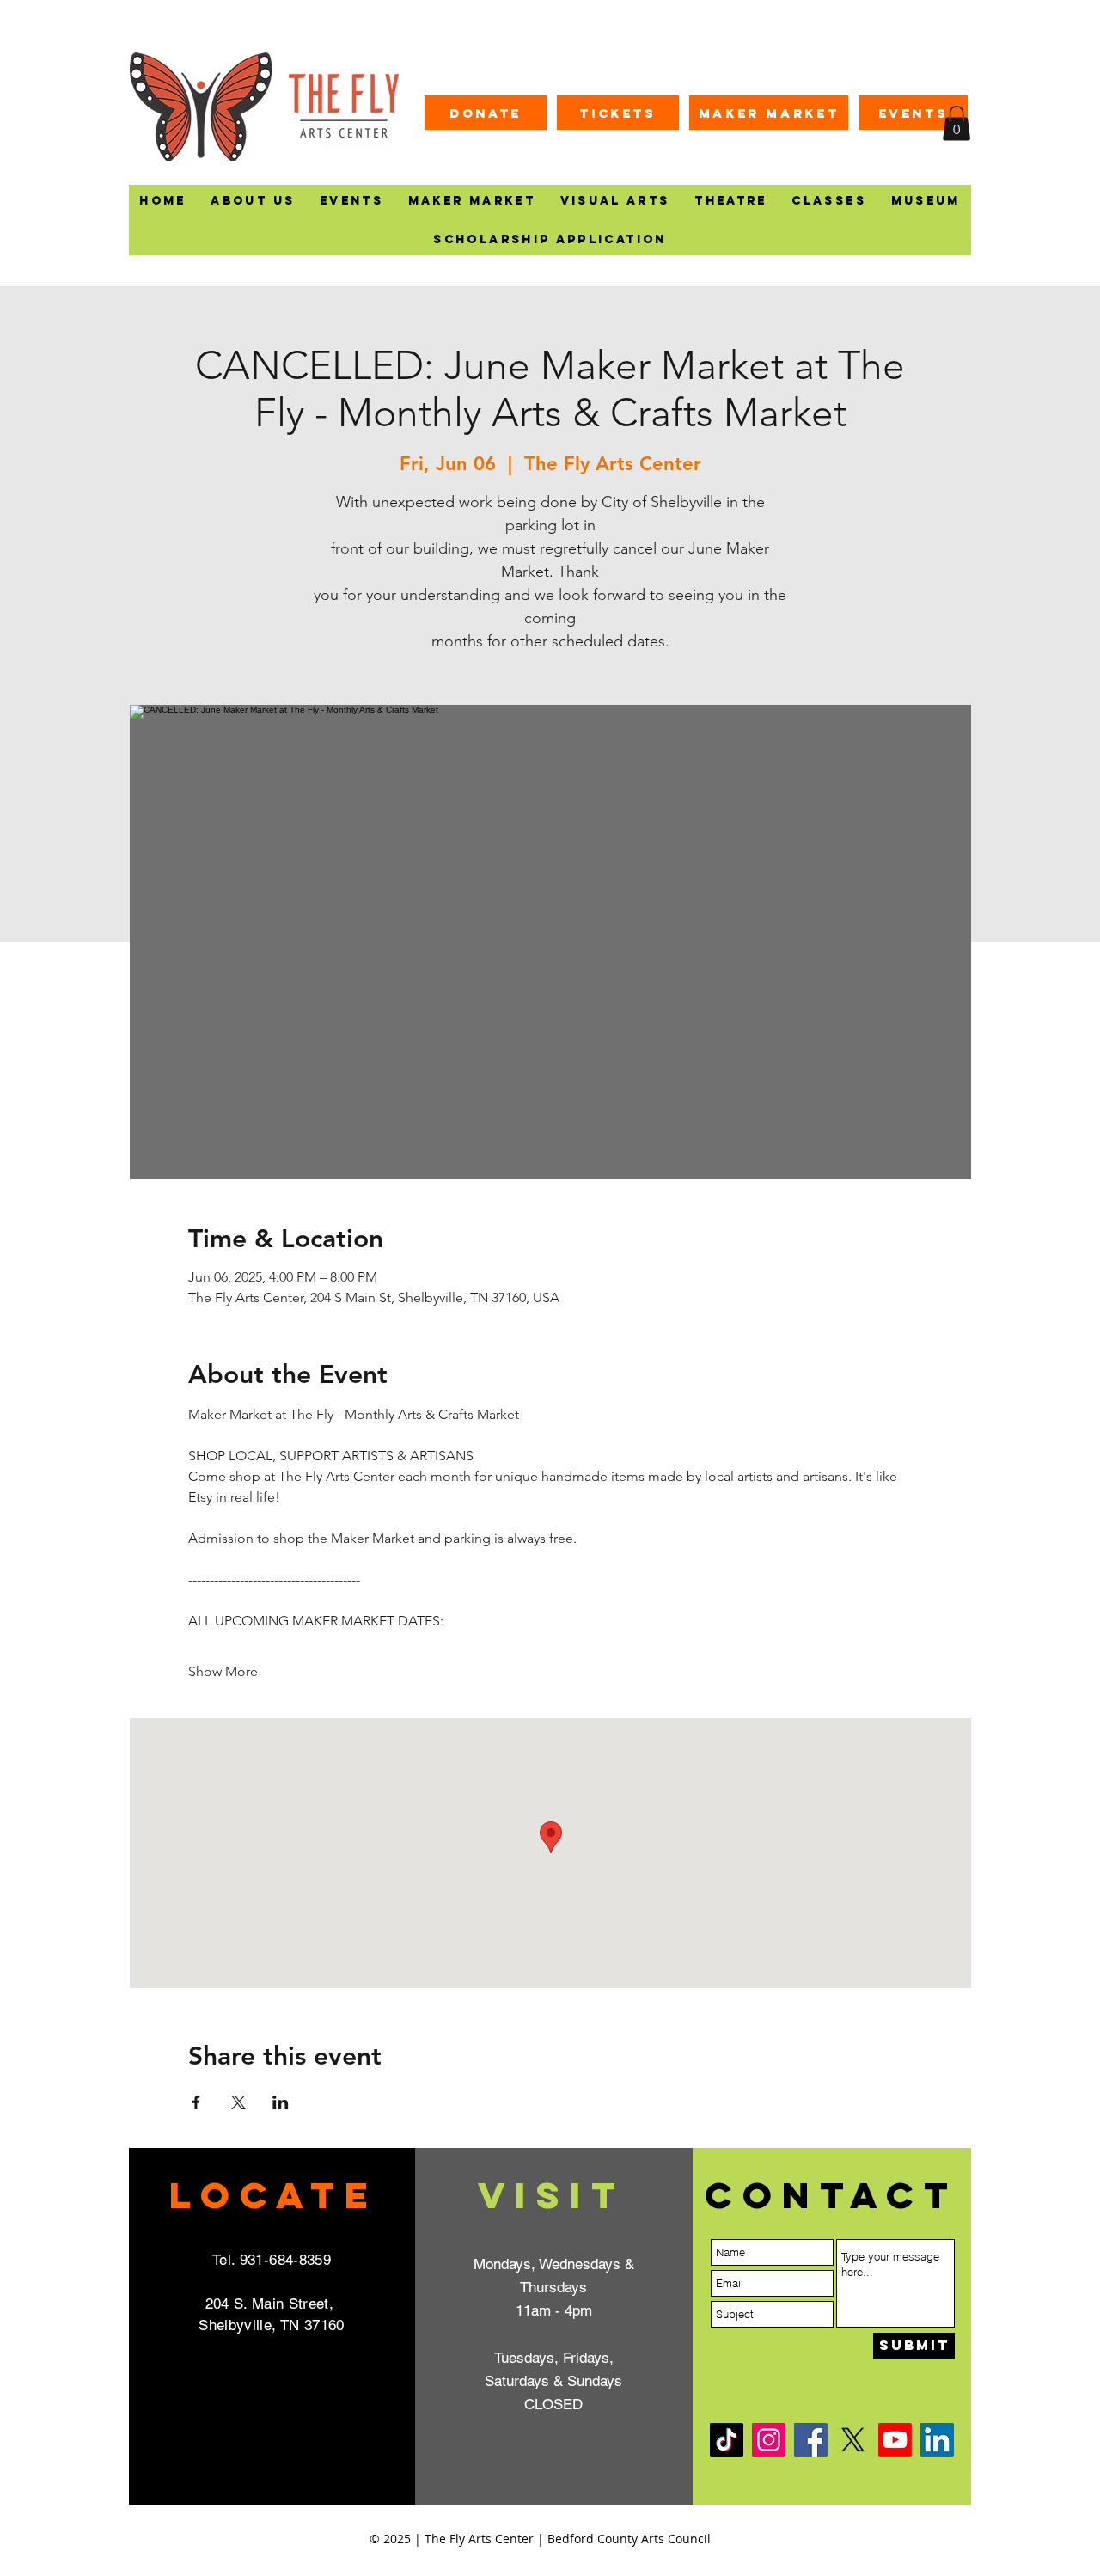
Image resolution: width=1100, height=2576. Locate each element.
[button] (956, 123)
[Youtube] (895, 2440)
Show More (223, 1671)
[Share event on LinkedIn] (281, 2102)
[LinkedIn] (937, 2440)
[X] (853, 2440)
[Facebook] (811, 2440)
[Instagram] (769, 2440)
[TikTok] (727, 2440)
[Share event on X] (238, 2102)
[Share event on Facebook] (196, 2102)
